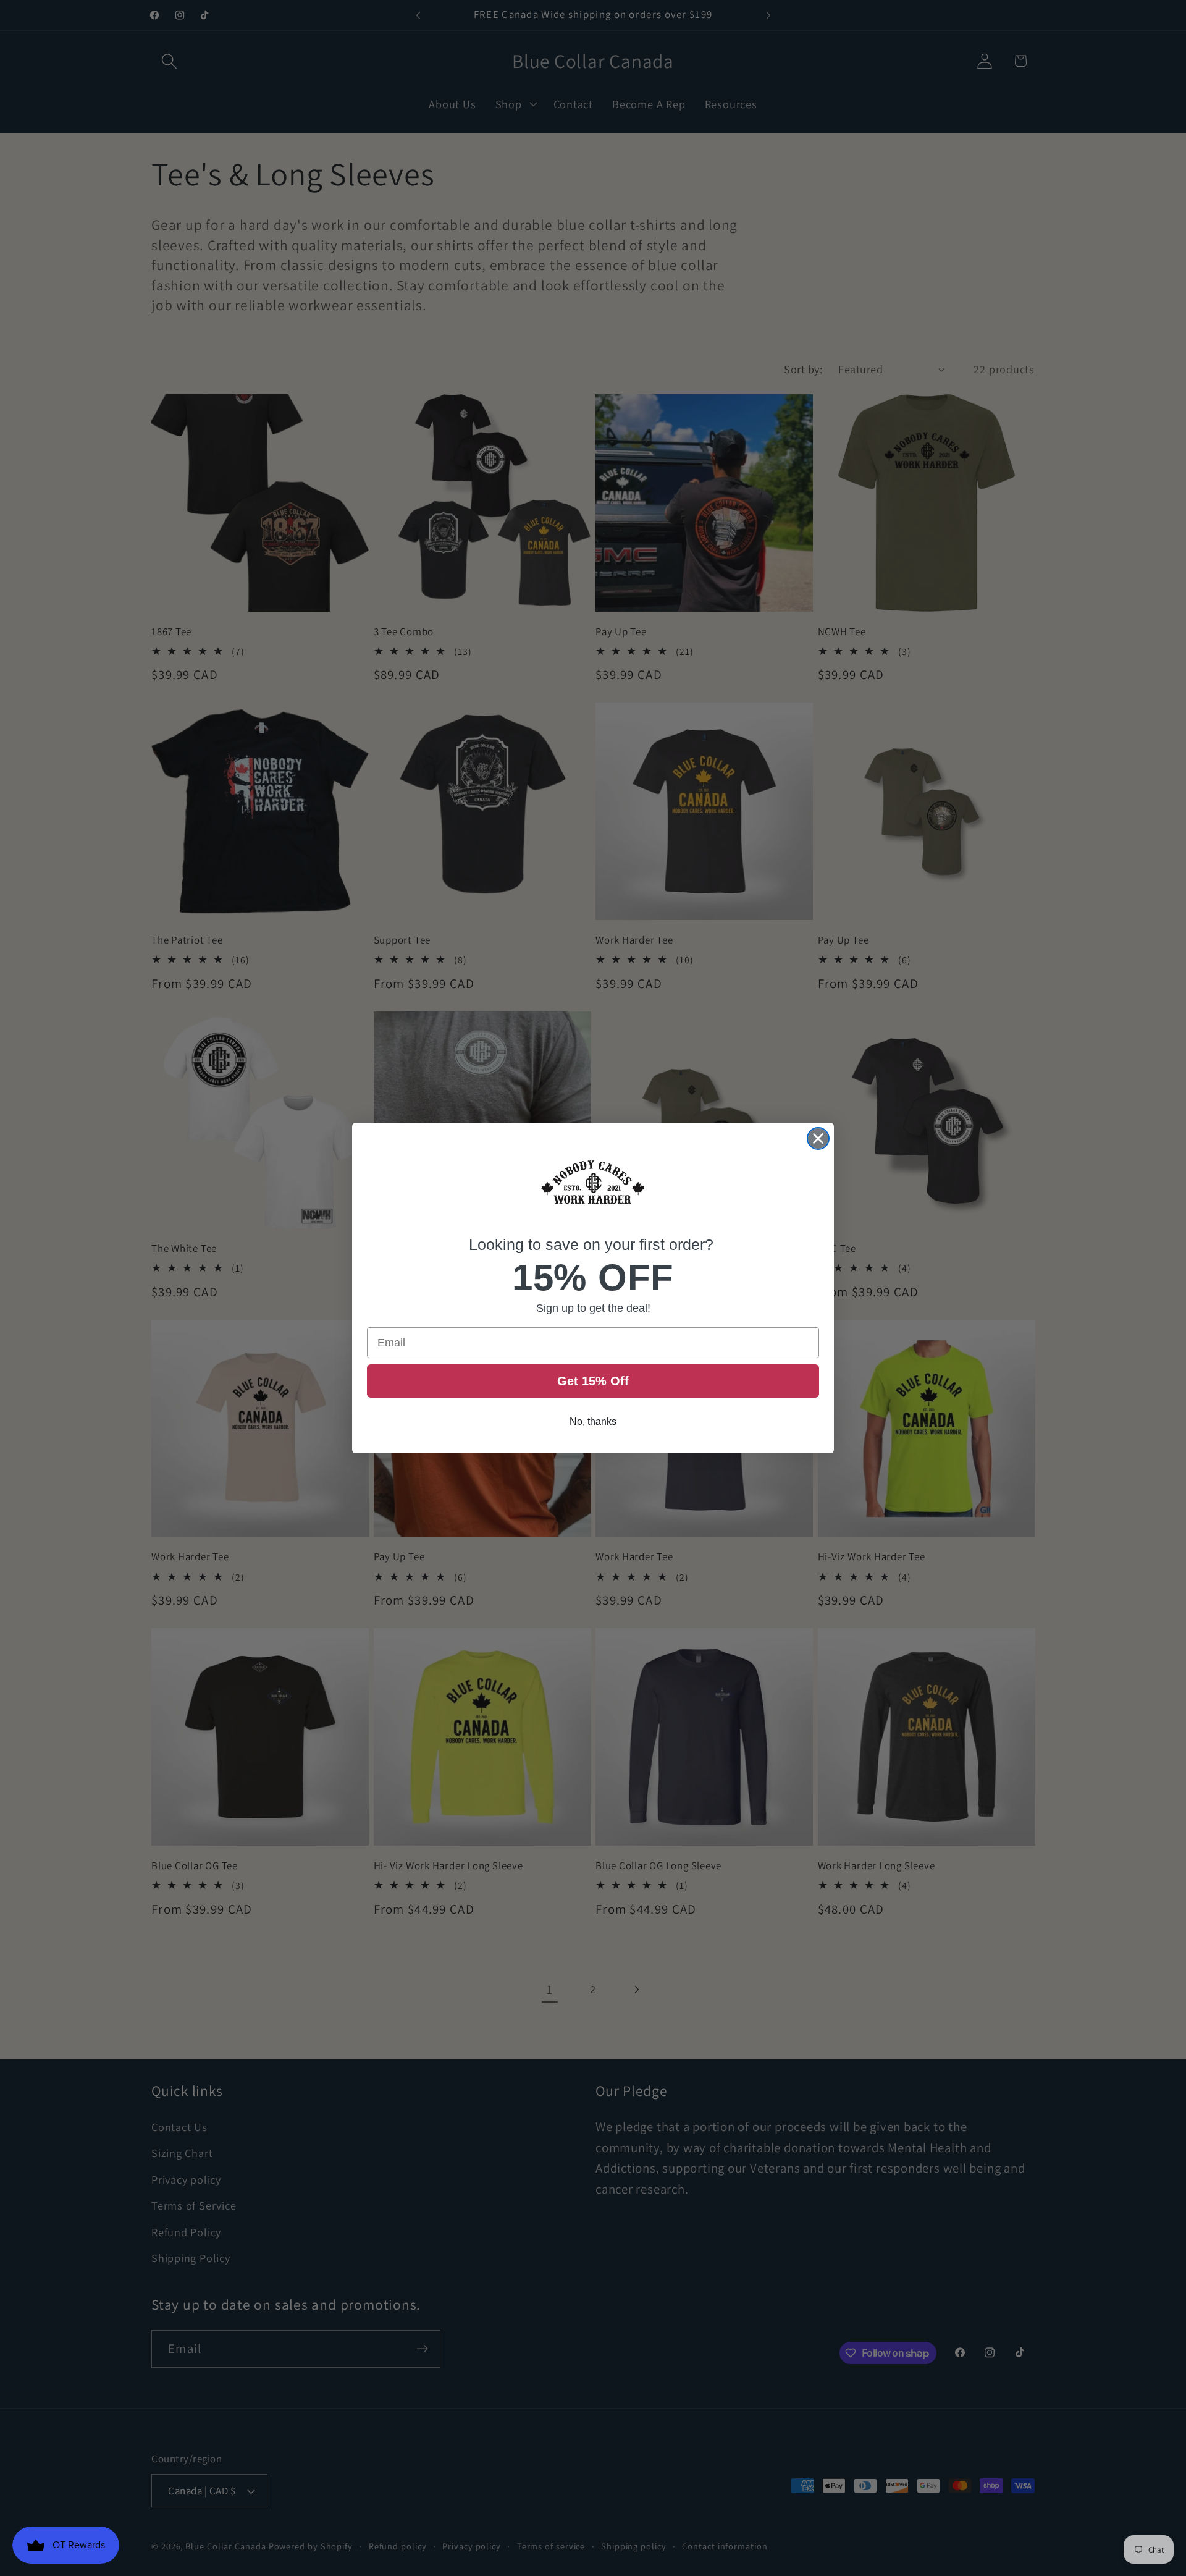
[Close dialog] (818, 1138)
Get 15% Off (593, 1381)
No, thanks (593, 1421)
